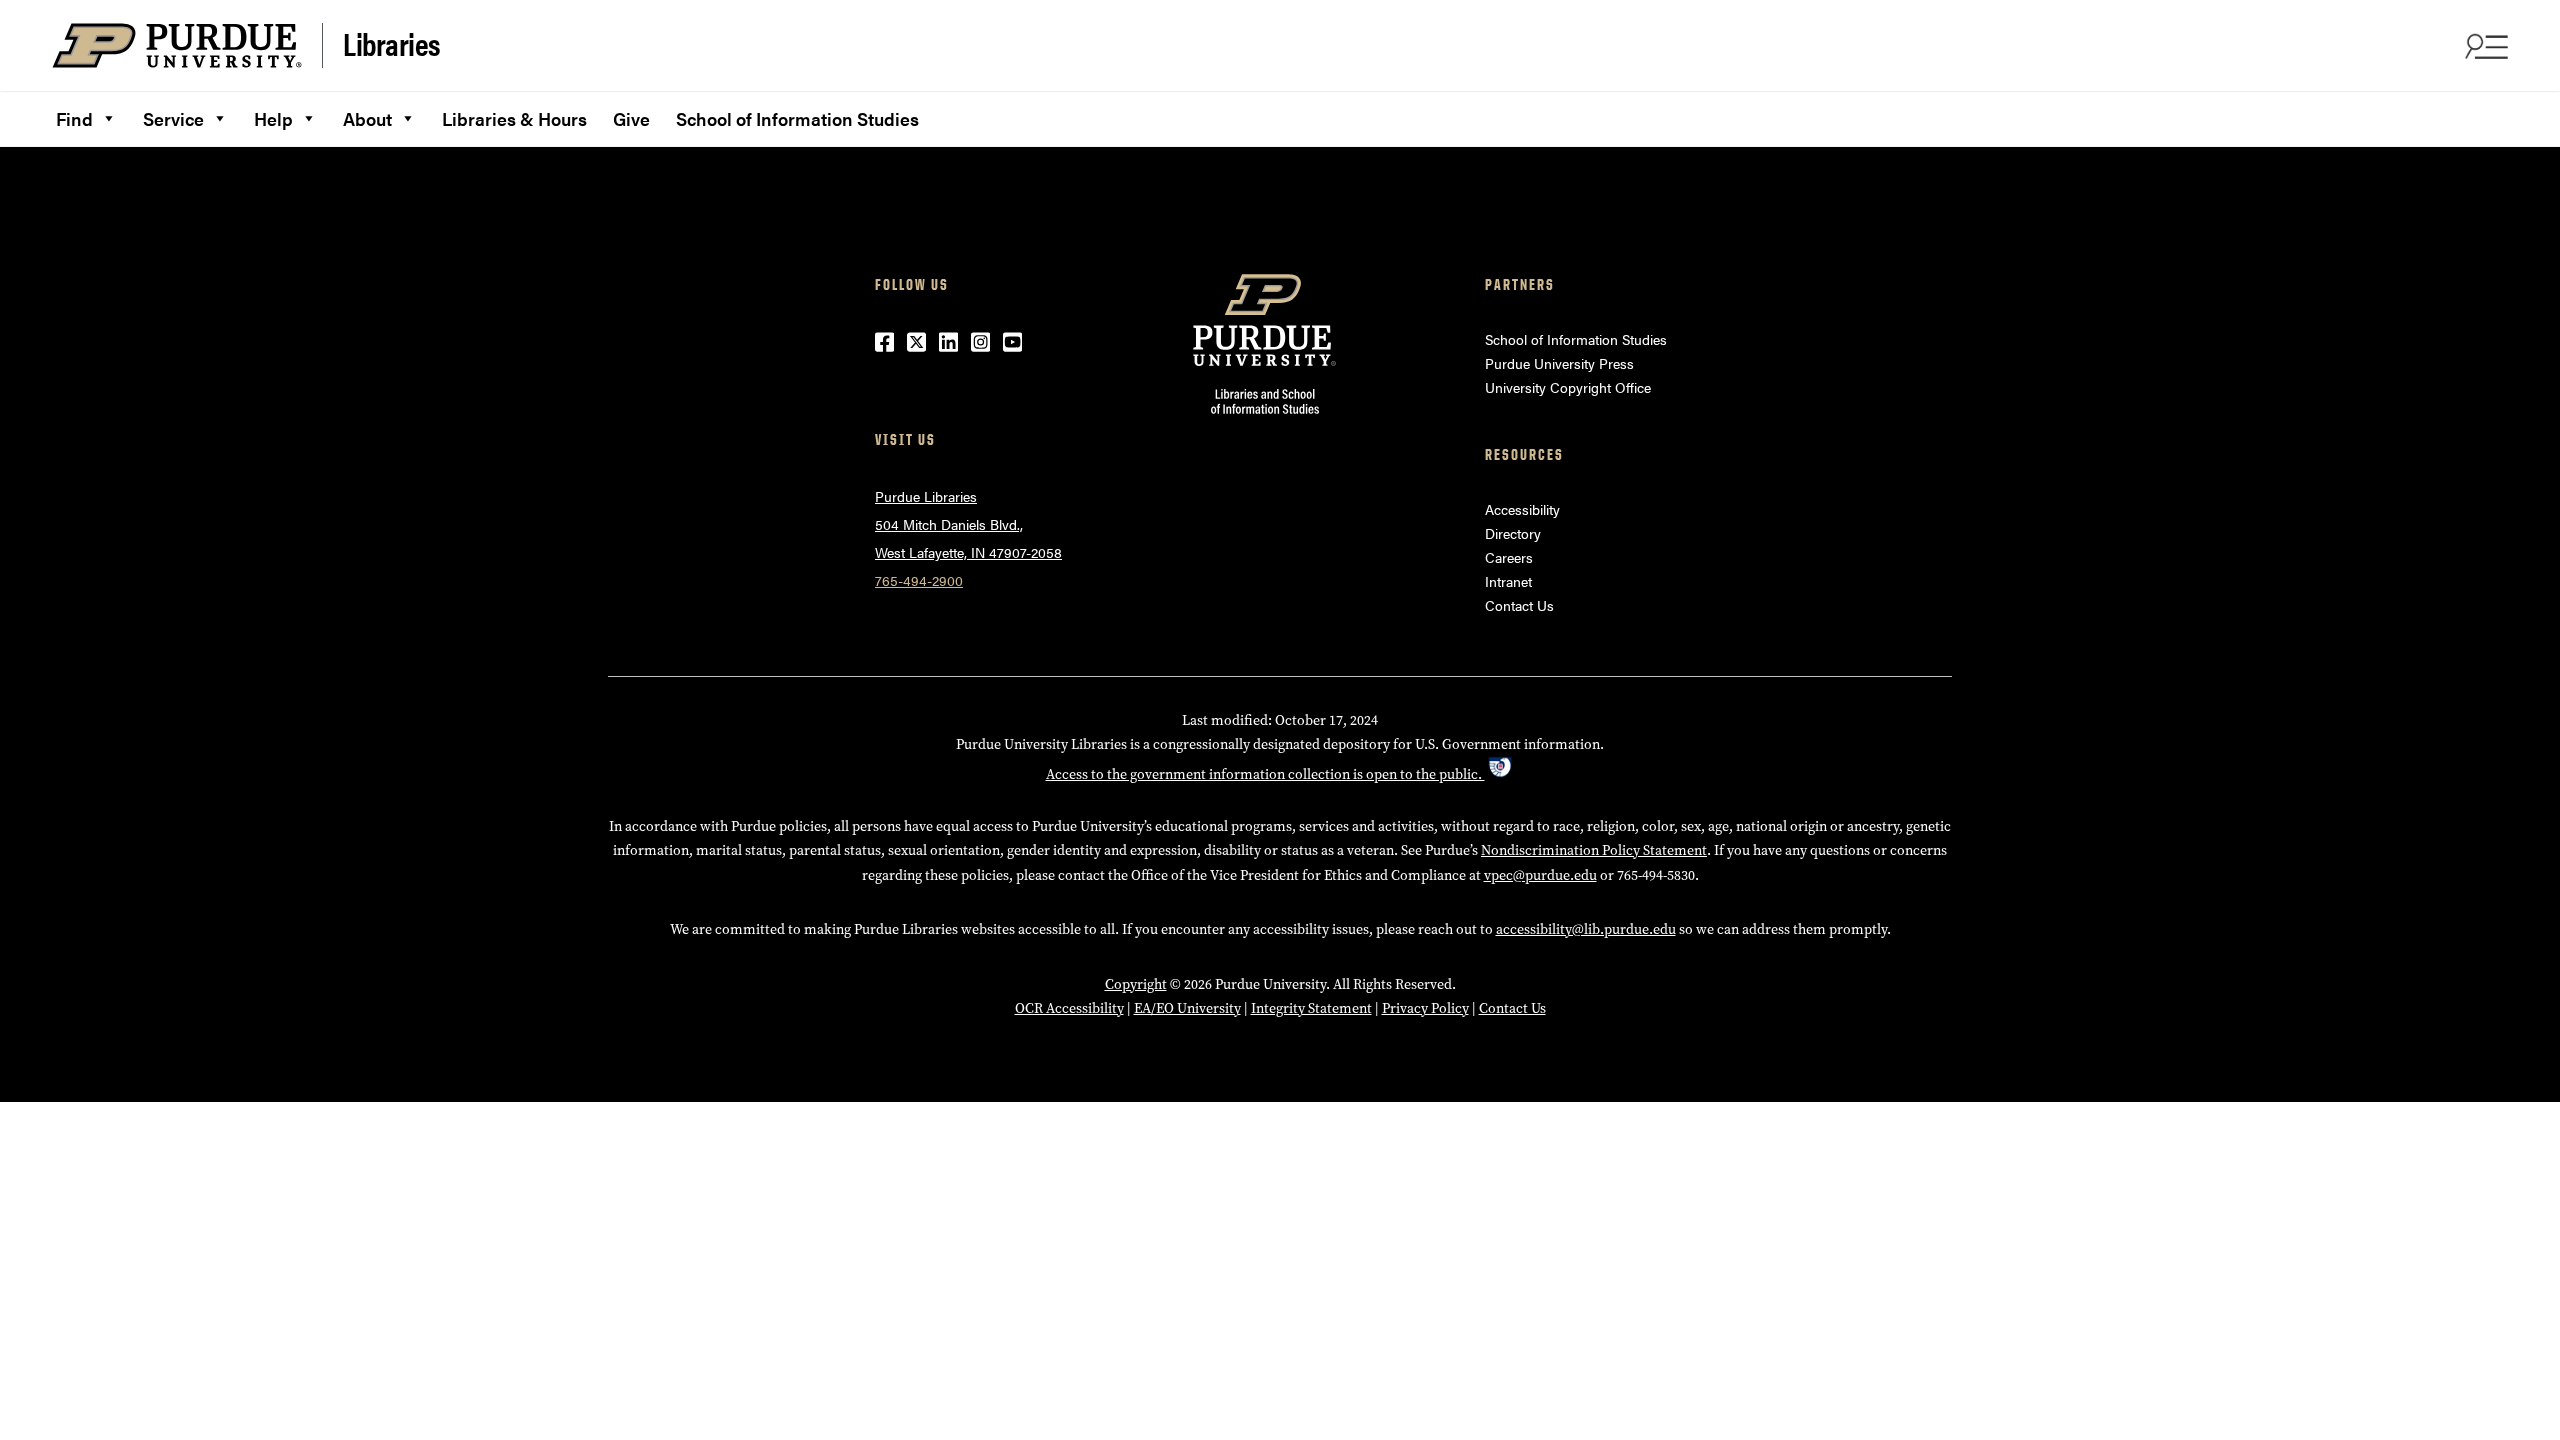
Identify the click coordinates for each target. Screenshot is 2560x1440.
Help (273, 118)
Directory (1513, 533)
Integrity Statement (1311, 1008)
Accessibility (1522, 509)
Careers (1509, 557)
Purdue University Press (1559, 363)
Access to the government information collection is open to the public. (1265, 774)
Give (631, 118)
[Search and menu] (2484, 46)
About (367, 118)
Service (173, 118)
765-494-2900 (919, 580)
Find (74, 118)
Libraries (392, 44)
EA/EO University (1187, 1008)
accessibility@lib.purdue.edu (1586, 929)
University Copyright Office (1568, 387)
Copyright (1136, 984)
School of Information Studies (797, 118)
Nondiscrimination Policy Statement (1594, 850)
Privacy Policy (1425, 1008)
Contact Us (1519, 605)
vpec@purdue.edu (1540, 875)
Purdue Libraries (926, 496)
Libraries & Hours (514, 118)
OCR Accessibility (1069, 1008)
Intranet (1508, 581)
